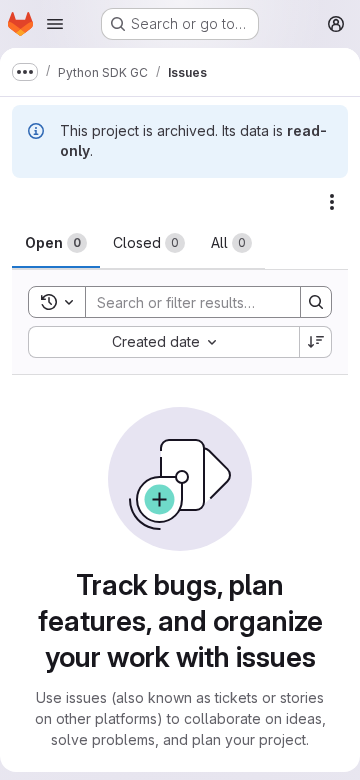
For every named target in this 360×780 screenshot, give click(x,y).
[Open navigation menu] (55, 24)
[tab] (56, 243)
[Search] (316, 302)
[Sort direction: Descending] (316, 342)
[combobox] (163, 342)
